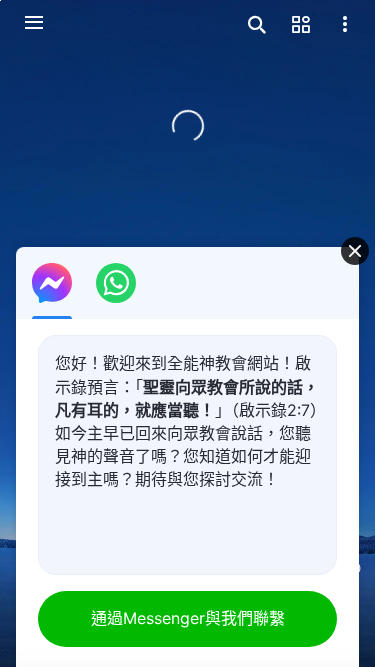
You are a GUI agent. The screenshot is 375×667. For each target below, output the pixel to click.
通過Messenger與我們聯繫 (188, 618)
